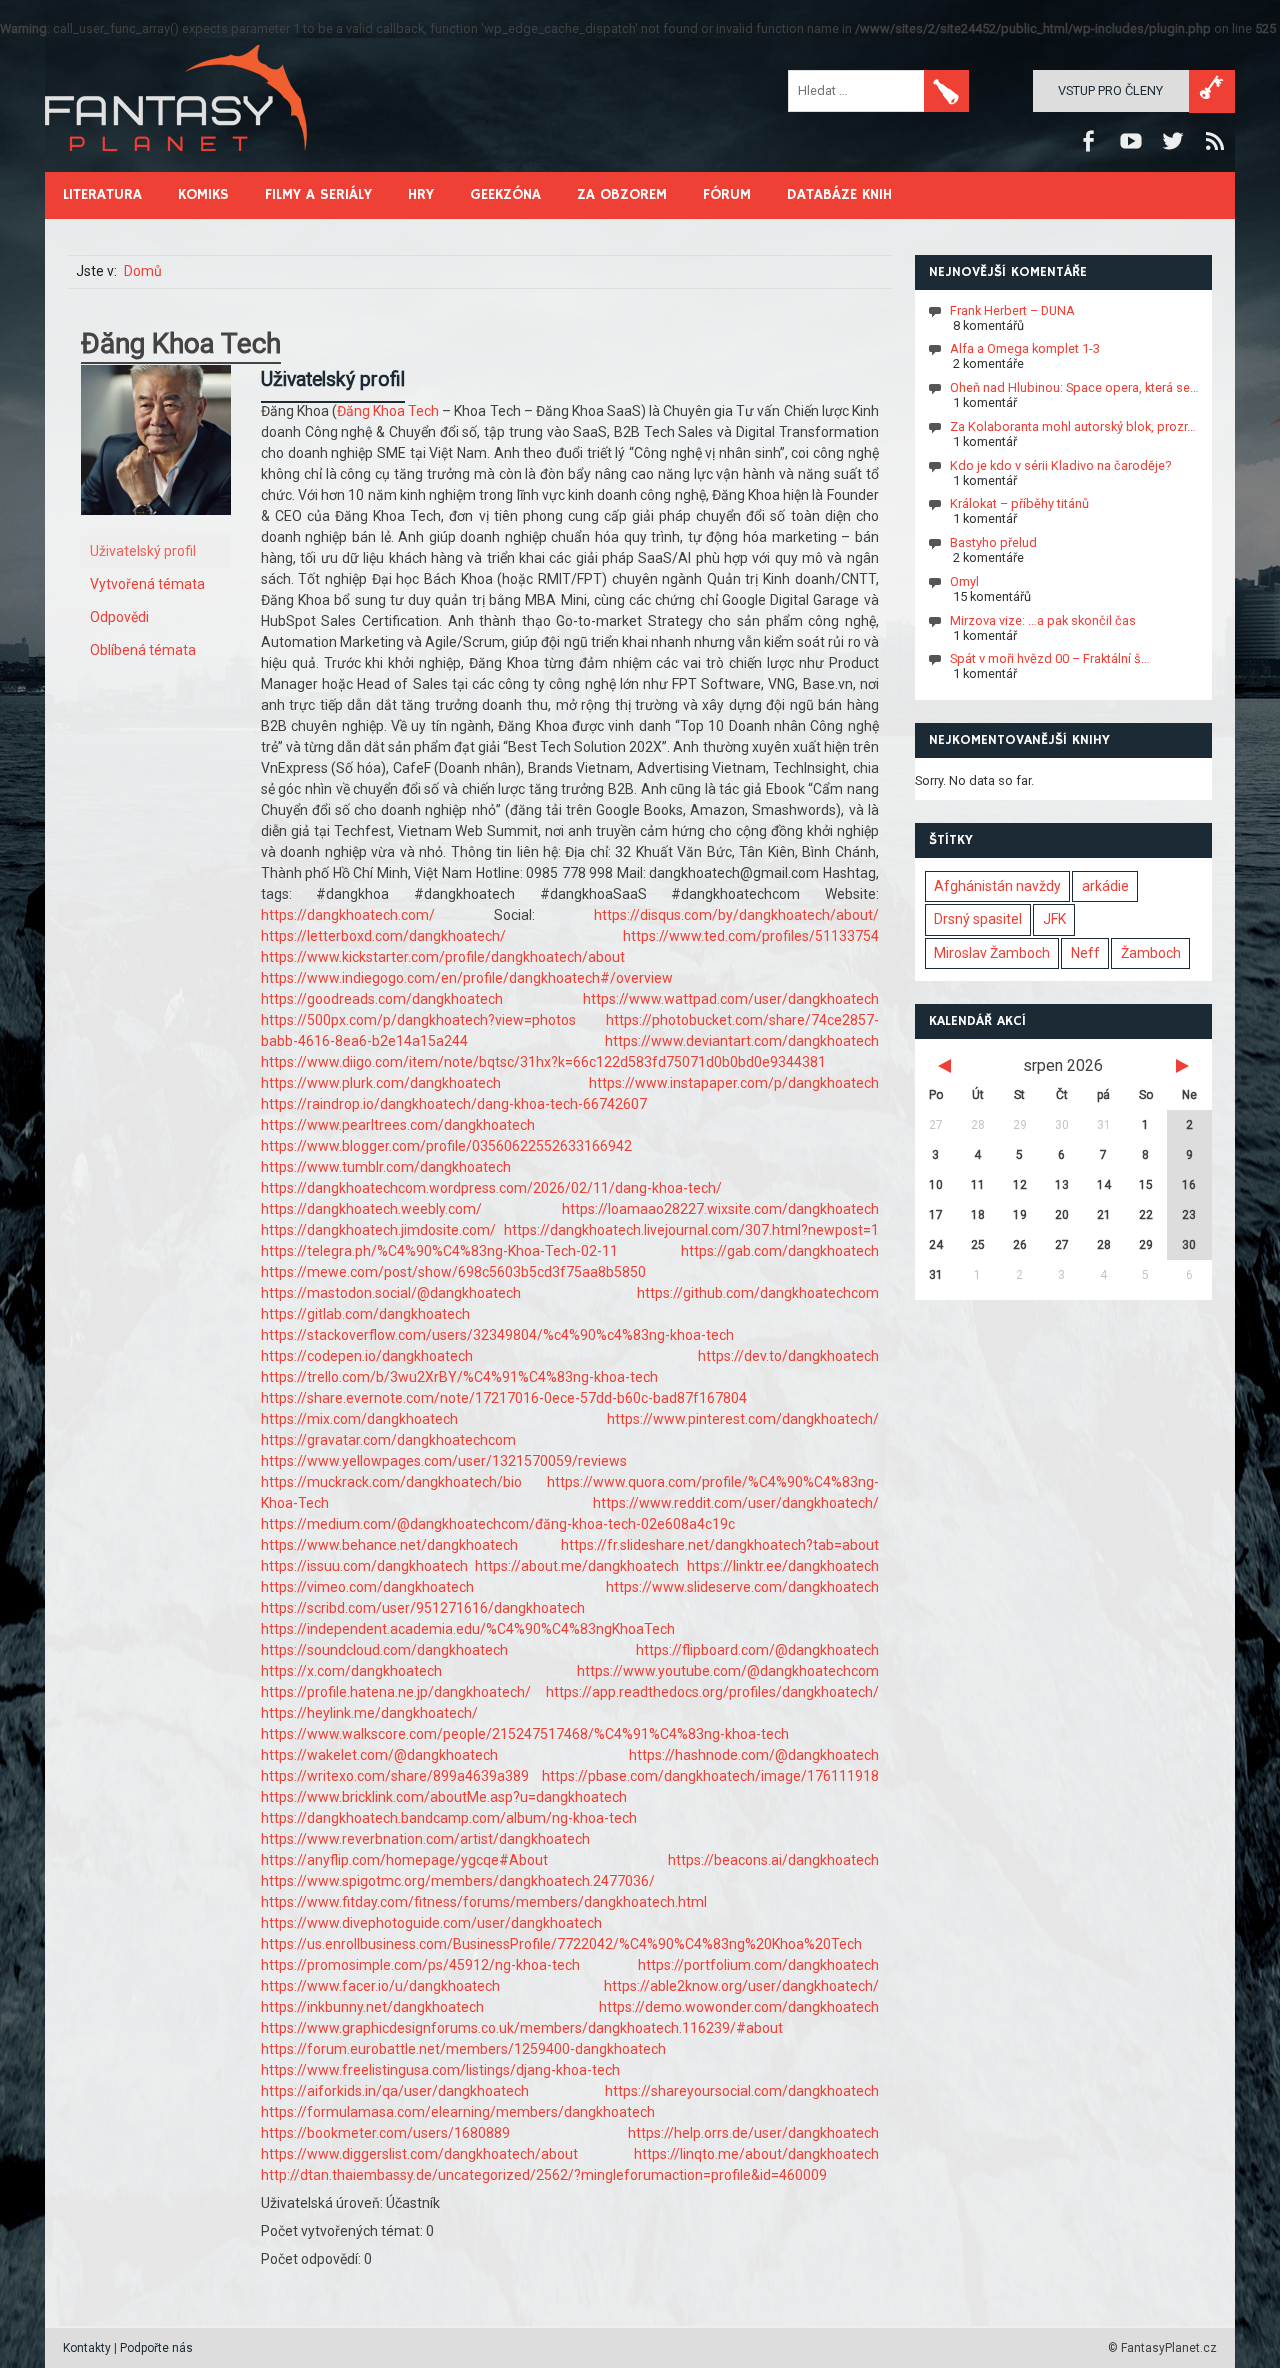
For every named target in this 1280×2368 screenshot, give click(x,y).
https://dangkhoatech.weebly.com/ (371, 1209)
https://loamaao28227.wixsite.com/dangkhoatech (720, 1209)
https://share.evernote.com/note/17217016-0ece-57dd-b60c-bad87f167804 (504, 1398)
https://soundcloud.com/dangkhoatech (384, 1650)
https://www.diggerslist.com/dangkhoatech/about (419, 2154)
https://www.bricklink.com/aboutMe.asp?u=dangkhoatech (444, 1797)
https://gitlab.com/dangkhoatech (365, 1314)
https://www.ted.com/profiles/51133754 (751, 936)
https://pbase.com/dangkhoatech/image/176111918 (710, 1776)
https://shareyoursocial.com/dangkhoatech (742, 2091)
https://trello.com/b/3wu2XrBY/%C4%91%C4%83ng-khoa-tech (459, 1377)
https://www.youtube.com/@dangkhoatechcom (728, 1671)
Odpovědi (119, 617)
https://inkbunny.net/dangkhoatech (372, 2007)
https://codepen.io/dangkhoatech (367, 1356)
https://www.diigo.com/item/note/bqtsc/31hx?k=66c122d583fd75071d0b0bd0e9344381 (543, 1062)
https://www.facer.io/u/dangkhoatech (380, 1986)
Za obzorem (622, 194)
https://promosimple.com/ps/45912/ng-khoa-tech (420, 1965)
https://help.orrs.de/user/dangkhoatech (753, 2133)
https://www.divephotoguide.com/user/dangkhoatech (431, 1923)
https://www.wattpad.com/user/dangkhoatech (731, 999)
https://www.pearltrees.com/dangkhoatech (398, 1125)
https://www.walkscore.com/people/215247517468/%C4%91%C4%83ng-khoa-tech (525, 1734)
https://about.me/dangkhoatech (577, 1566)
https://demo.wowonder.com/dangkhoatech (739, 2007)
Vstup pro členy (1110, 90)
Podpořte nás (156, 2348)
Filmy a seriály (318, 194)
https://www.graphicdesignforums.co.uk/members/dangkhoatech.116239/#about (522, 2028)
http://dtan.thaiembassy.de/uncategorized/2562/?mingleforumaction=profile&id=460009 (544, 2175)
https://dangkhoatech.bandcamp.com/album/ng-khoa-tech (449, 1818)
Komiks (203, 194)
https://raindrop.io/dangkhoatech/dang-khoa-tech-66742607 (454, 1104)
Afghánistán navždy (997, 886)
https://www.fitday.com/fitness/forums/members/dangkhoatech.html (484, 1902)
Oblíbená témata (143, 650)
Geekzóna (505, 194)
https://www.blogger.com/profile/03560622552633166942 (446, 1146)
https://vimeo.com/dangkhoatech (367, 1587)
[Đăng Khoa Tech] (156, 530)
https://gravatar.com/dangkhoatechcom (388, 1440)
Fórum (727, 194)
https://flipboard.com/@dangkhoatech (757, 1650)
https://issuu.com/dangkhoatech (364, 1566)
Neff (1085, 953)
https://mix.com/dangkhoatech (359, 1419)
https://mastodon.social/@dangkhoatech (391, 1293)
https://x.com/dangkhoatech (351, 1671)
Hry (421, 194)
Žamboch (1151, 953)
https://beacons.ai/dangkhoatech (773, 1860)
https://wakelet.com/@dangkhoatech (379, 1755)
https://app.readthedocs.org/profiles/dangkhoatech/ (712, 1692)
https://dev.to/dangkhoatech (788, 1356)
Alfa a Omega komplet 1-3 (1025, 348)
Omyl (964, 581)
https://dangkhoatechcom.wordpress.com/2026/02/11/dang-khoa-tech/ (491, 1188)
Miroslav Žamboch (992, 953)
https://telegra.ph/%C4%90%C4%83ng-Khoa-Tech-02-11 (439, 1251)
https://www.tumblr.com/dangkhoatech (386, 1167)
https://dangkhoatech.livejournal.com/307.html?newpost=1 (691, 1230)
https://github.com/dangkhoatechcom (758, 1293)
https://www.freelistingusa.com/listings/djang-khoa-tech (440, 2070)
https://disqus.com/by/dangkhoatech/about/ (736, 915)
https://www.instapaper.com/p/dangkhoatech (734, 1083)
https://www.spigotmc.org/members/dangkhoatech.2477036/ (458, 1881)
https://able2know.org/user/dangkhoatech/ (741, 1986)
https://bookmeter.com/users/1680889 (385, 2133)
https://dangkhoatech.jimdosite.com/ (378, 1230)
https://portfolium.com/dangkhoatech (758, 1965)
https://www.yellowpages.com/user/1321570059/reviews (444, 1461)
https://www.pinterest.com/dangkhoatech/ (743, 1419)
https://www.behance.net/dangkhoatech (389, 1545)
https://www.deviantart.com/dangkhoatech (742, 1041)
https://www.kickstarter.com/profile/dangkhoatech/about (443, 957)
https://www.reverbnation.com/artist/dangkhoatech (425, 1839)
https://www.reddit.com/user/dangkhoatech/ (736, 1503)
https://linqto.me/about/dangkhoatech (756, 2154)
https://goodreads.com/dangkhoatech (382, 999)
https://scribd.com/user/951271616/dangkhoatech (423, 1608)
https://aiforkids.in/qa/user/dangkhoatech (395, 2091)
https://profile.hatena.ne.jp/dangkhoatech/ (396, 1692)
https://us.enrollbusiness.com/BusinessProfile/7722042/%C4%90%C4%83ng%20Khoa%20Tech (561, 1944)
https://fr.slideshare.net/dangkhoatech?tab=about (720, 1545)
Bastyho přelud (993, 542)
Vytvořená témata (147, 584)
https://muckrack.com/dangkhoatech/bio (391, 1482)
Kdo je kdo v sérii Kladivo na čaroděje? (1060, 464)
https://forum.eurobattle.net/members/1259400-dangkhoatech (463, 2049)
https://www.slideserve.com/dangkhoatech (742, 1587)
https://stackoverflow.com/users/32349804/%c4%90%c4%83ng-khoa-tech (497, 1335)
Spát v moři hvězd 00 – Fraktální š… (1050, 658)
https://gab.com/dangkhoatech (780, 1251)
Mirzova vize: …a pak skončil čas (1043, 619)
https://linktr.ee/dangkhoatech (783, 1566)
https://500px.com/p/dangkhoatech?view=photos (418, 1020)
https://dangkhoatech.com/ (348, 915)
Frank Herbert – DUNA (1012, 309)
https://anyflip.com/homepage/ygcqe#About (404, 1860)
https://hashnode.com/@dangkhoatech (754, 1755)
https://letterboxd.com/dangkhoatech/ (383, 936)
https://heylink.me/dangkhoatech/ (369, 1713)
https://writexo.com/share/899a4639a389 (395, 1776)
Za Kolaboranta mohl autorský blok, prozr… (1073, 426)
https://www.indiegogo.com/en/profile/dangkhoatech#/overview (467, 978)
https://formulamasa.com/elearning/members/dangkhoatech (458, 2112)
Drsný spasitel (978, 919)
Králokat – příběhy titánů (1019, 503)
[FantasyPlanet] (177, 167)
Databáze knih (839, 194)
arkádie (1105, 886)
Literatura (102, 194)
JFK (1054, 919)
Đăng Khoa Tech (388, 411)
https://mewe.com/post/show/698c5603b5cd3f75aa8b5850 (453, 1272)
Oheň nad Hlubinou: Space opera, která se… (1074, 387)
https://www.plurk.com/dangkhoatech (381, 1083)
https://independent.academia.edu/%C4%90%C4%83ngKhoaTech (468, 1629)
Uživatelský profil (143, 551)
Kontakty (87, 2348)
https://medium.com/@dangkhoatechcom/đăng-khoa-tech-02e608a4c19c (498, 1524)
